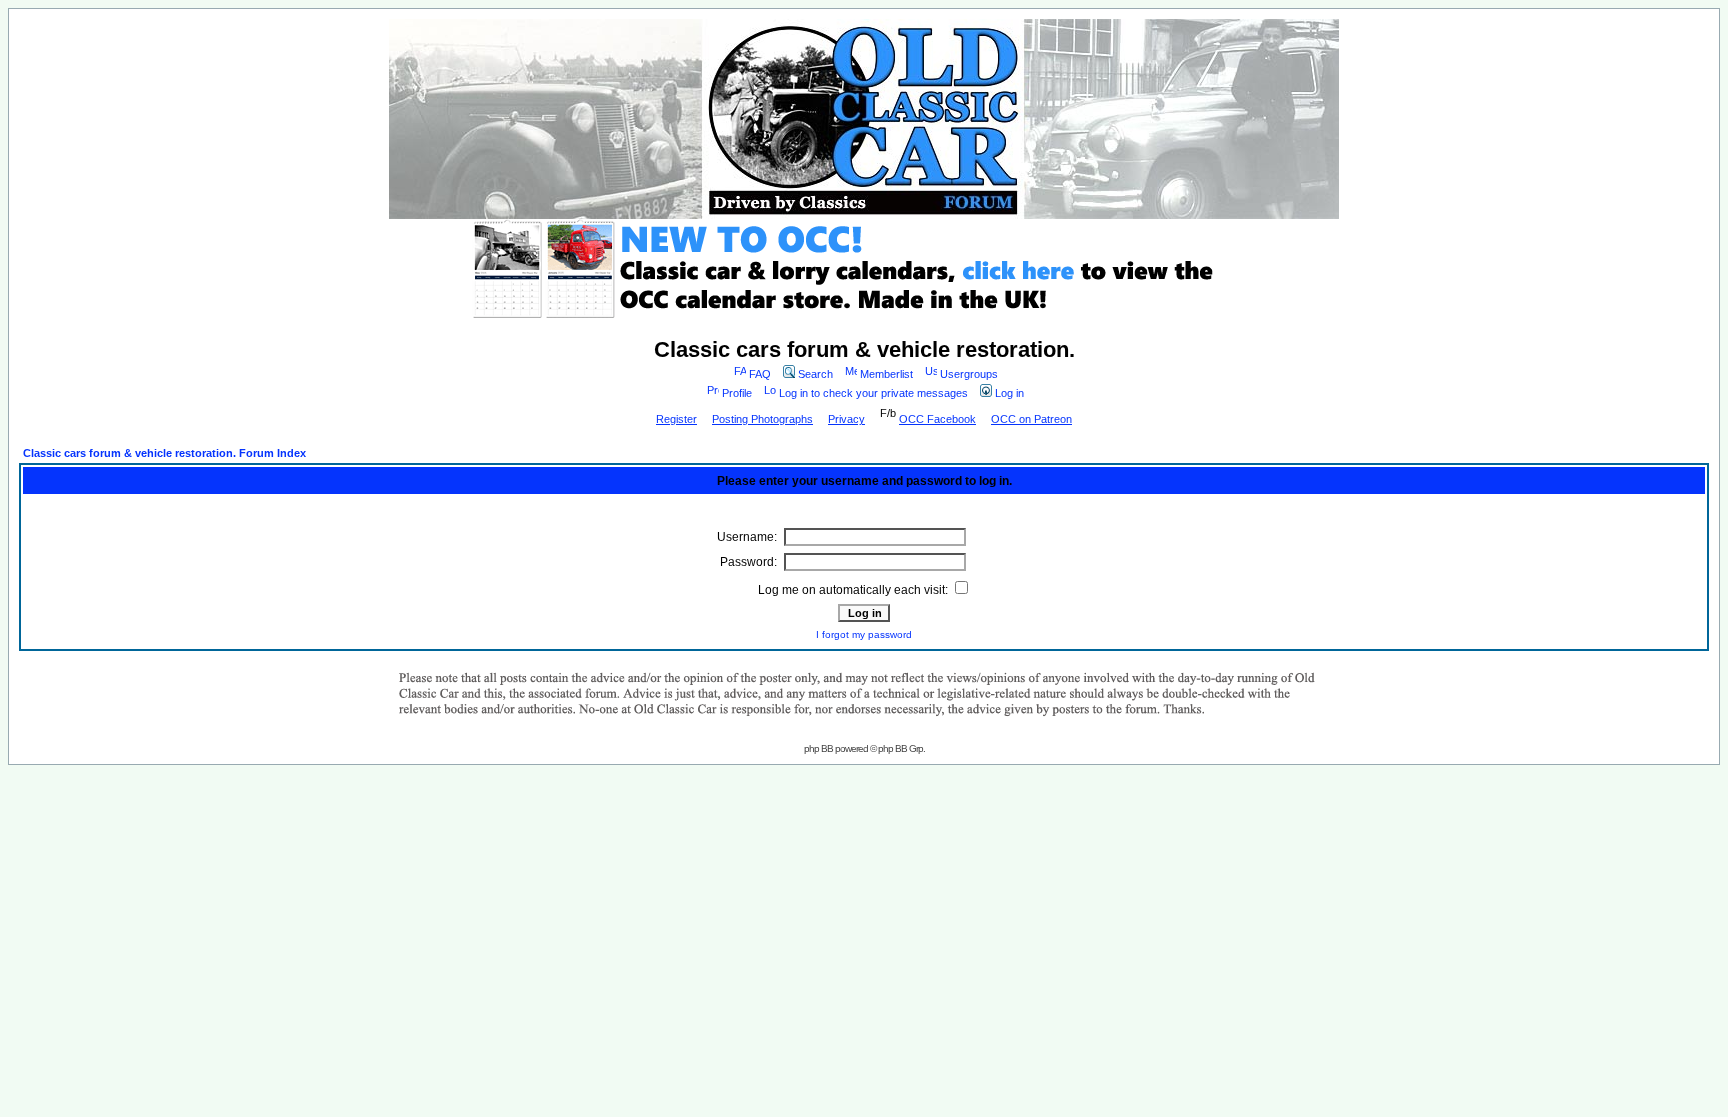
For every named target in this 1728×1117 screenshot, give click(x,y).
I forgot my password (864, 634)
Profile (737, 393)
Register (676, 419)
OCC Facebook (937, 419)
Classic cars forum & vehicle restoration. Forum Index (164, 453)
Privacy (846, 419)
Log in (1009, 393)
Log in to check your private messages (873, 393)
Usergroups (969, 374)
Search (815, 374)
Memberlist (886, 374)
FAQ (760, 374)
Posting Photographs (762, 419)
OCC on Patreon (1031, 419)
